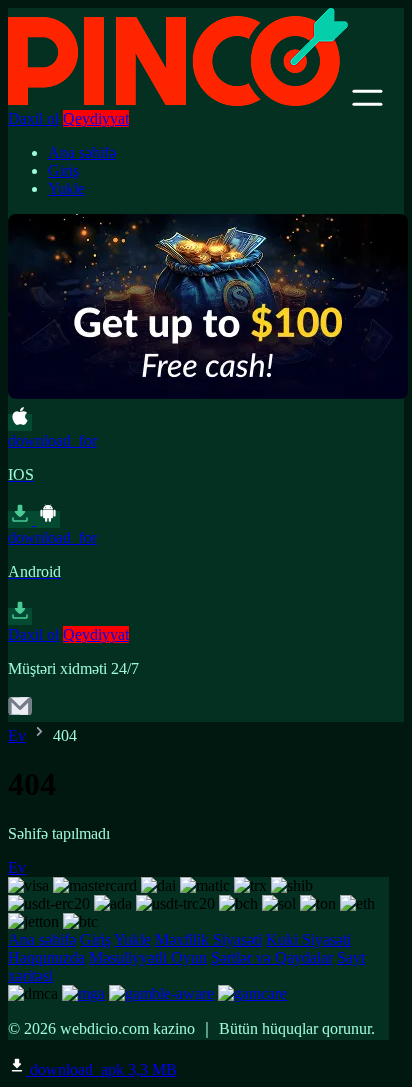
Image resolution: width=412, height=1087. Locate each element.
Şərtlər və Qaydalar (272, 957)
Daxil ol (33, 118)
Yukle (66, 188)
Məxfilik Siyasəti (208, 939)
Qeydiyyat (96, 118)
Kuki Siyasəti (308, 939)
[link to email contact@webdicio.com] (20, 712)
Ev (17, 735)
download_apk (101, 1069)
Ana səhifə (82, 152)
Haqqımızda (46, 957)
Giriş (63, 170)
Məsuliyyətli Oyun (148, 957)
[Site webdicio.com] (178, 100)
